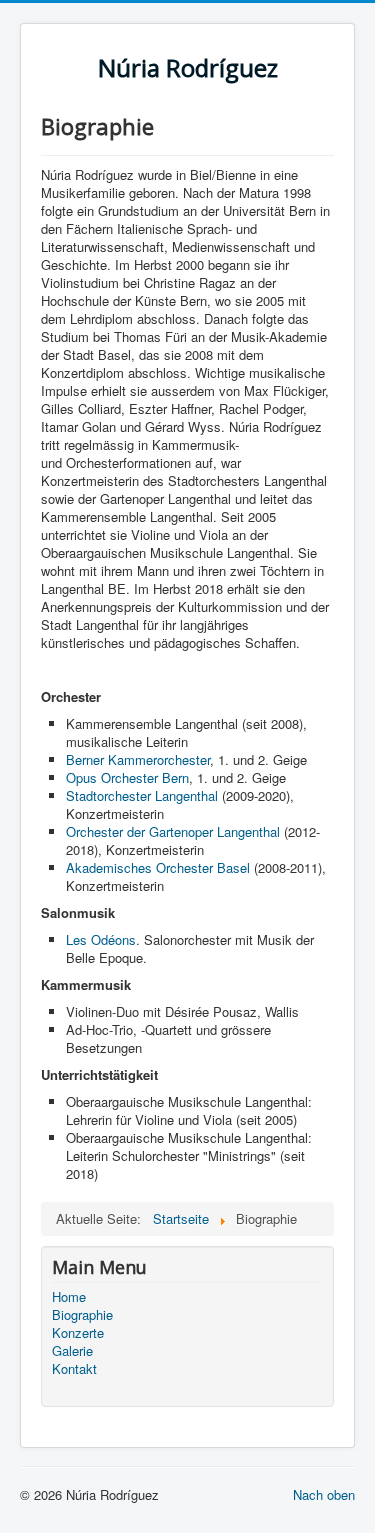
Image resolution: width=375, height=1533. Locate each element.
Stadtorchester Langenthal (142, 795)
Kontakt (74, 1369)
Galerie (72, 1351)
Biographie (82, 1315)
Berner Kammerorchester (138, 759)
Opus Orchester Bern (127, 777)
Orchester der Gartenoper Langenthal (175, 831)
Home (69, 1297)
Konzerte (78, 1333)
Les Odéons (101, 939)
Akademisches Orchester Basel (158, 867)
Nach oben (324, 1494)
